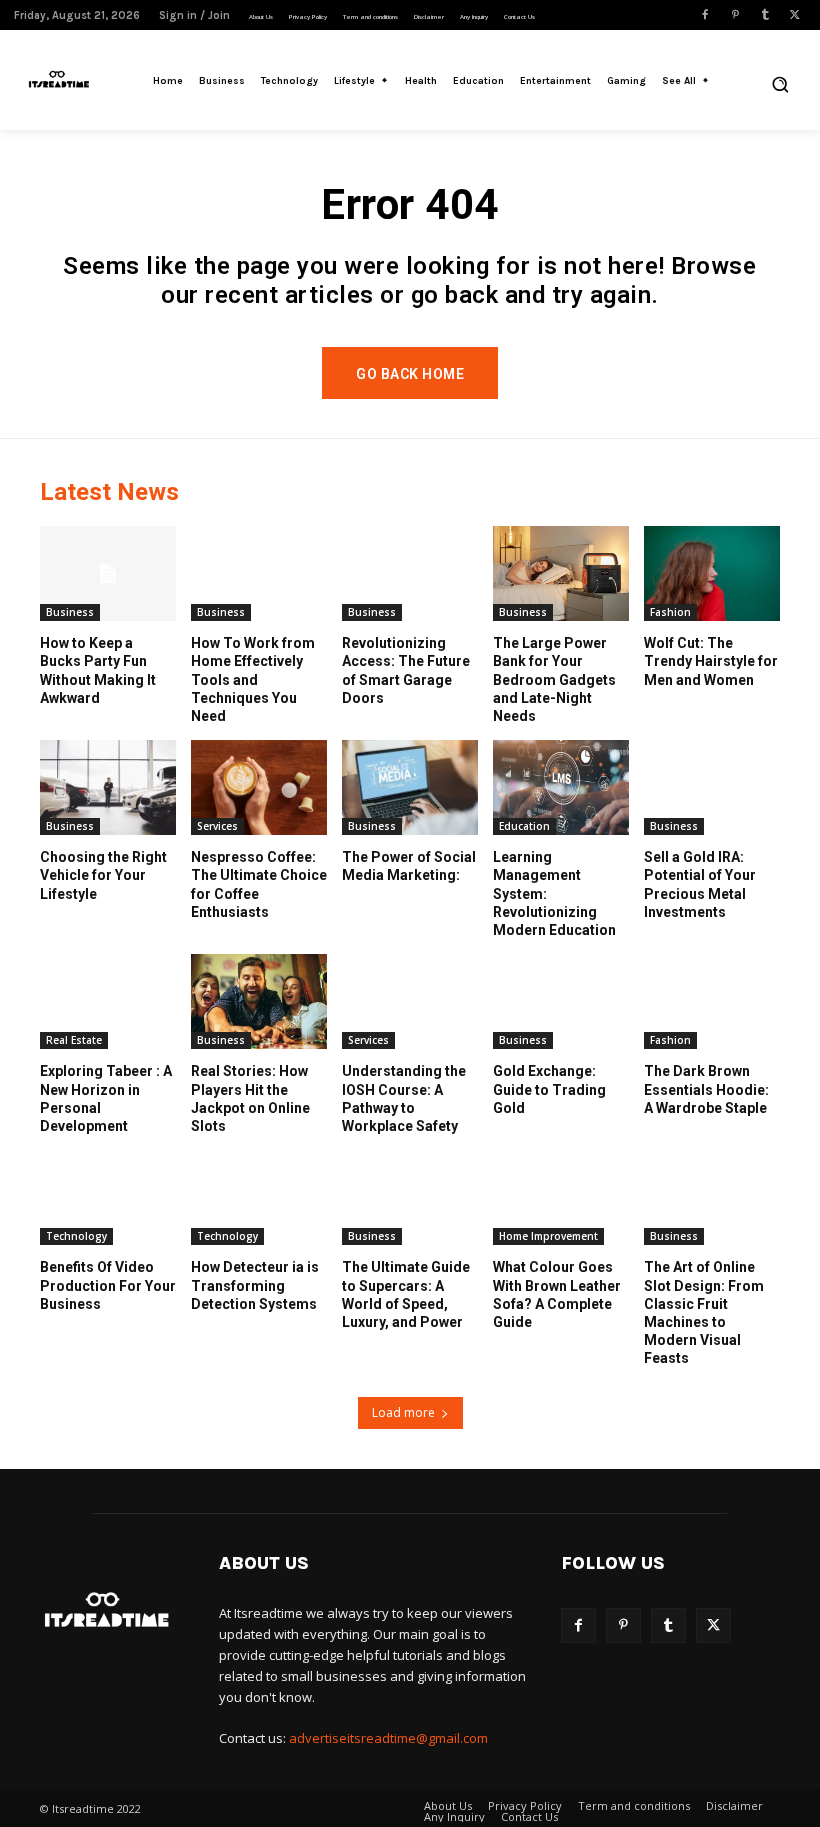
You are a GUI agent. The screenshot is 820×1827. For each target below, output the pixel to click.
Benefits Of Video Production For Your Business (108, 1285)
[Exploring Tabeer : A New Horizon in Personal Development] (108, 1001)
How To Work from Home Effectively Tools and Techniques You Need (253, 679)
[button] (780, 84)
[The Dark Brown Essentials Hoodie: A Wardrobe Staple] (712, 1001)
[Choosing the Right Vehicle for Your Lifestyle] (108, 787)
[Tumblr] (765, 15)
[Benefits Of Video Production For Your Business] (108, 1197)
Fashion (670, 612)
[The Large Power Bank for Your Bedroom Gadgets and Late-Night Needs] (561, 573)
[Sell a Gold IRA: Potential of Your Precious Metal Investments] (712, 787)
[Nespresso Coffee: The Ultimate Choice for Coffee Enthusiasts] (259, 787)
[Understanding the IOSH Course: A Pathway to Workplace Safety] (410, 1001)
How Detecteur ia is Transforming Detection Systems (255, 1285)
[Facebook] (705, 15)
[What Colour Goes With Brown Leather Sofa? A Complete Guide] (561, 1197)
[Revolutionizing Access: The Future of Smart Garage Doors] (410, 573)
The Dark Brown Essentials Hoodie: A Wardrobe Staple (706, 1089)
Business (70, 612)
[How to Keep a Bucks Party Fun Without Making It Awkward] (108, 573)
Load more (403, 1412)
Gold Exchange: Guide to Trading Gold (549, 1089)
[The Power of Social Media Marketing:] (410, 787)
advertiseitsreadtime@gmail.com (388, 1738)
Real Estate (74, 1040)
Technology (76, 1236)
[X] (795, 15)
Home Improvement (548, 1236)
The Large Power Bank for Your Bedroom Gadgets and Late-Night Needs (554, 679)
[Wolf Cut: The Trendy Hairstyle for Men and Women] (712, 573)
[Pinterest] (735, 15)
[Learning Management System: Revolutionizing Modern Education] (561, 787)
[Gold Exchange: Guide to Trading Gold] (561, 1001)
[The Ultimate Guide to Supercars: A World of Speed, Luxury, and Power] (410, 1197)
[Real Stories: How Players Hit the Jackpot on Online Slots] (259, 1001)
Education (524, 826)
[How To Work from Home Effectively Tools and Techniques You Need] (259, 573)
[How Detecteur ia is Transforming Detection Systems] (259, 1197)
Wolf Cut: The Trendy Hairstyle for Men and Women (711, 661)
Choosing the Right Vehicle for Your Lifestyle (103, 875)
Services (217, 826)
